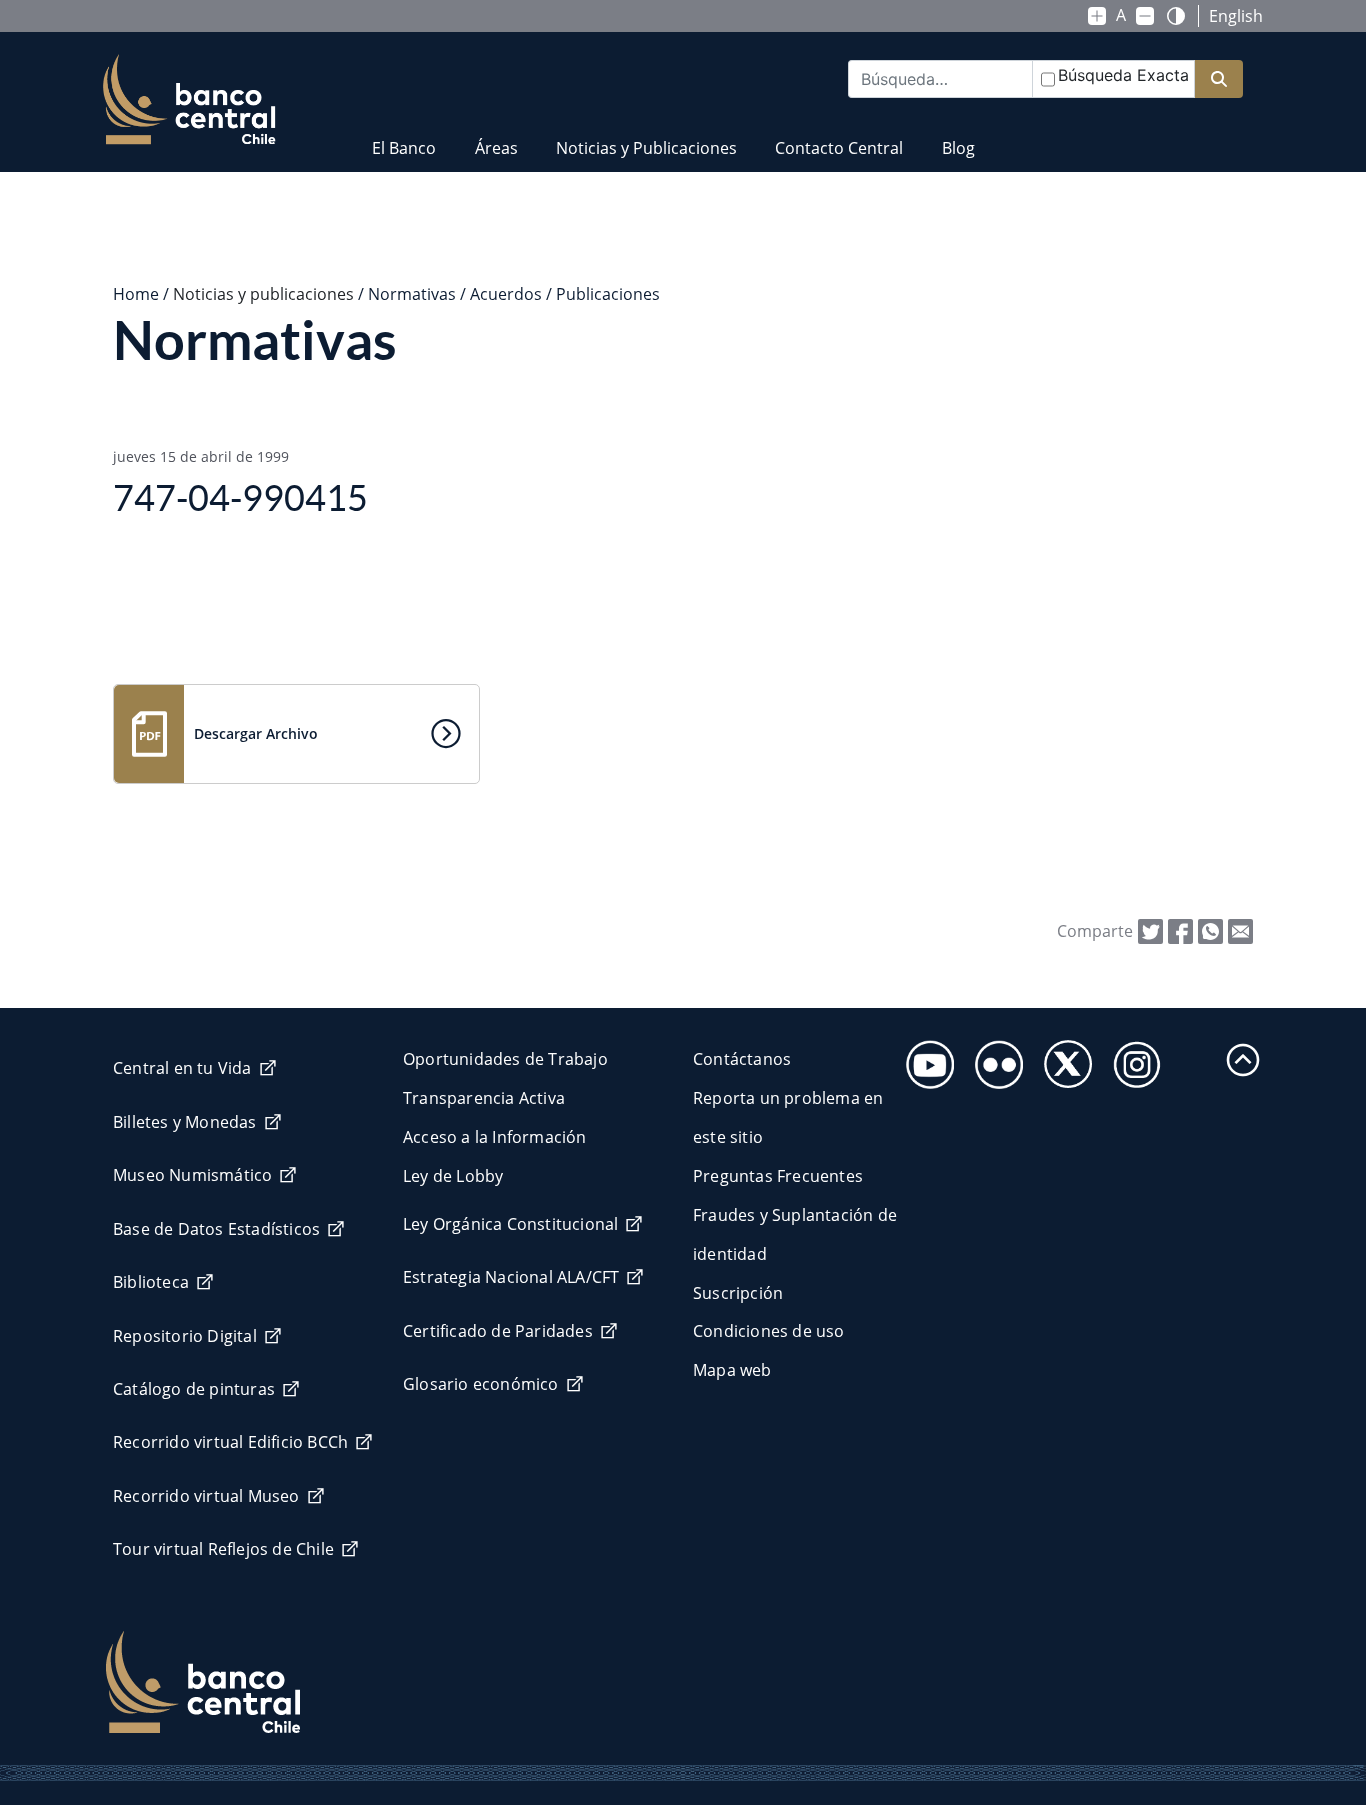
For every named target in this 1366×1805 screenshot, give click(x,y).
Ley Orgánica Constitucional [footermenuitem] (510, 1224)
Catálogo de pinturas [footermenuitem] (194, 1389)
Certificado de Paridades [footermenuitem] (498, 1331)
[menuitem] (404, 135)
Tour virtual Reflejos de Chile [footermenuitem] (223, 1549)
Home (136, 294)
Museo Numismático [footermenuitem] (192, 1175)
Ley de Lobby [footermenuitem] (453, 1176)
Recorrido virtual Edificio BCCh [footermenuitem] (230, 1442)
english (1236, 16)
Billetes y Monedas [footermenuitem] (185, 1122)
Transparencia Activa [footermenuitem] (484, 1098)
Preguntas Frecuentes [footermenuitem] (778, 1176)
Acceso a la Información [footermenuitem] (495, 1137)
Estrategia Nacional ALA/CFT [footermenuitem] (511, 1277)
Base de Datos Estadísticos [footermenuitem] (216, 1229)
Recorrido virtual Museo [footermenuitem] (206, 1496)
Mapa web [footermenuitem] (732, 1370)
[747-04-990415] (1240, 930)
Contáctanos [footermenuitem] (742, 1059)
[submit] (1219, 79)
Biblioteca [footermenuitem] (151, 1282)
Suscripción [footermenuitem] (738, 1293)
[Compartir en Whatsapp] (1210, 930)
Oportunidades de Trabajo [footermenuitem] (505, 1059)
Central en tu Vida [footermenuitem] (182, 1068)
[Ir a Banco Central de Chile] (189, 100)
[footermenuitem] (924, 1058)
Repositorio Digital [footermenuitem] (185, 1336)
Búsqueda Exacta (1123, 75)
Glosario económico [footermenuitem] (481, 1384)
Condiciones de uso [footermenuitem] (769, 1331)
